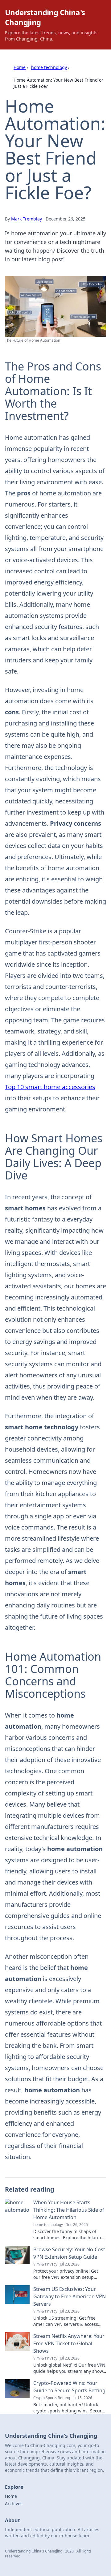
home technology (49, 67)
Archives (14, 2503)
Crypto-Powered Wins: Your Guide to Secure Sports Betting (69, 2387)
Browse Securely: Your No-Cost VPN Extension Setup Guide (69, 2253)
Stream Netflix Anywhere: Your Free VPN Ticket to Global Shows (69, 2343)
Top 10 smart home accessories (50, 1087)
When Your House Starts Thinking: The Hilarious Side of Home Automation (69, 2210)
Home (20, 67)
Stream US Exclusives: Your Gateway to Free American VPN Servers (70, 2296)
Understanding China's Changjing (45, 17)
